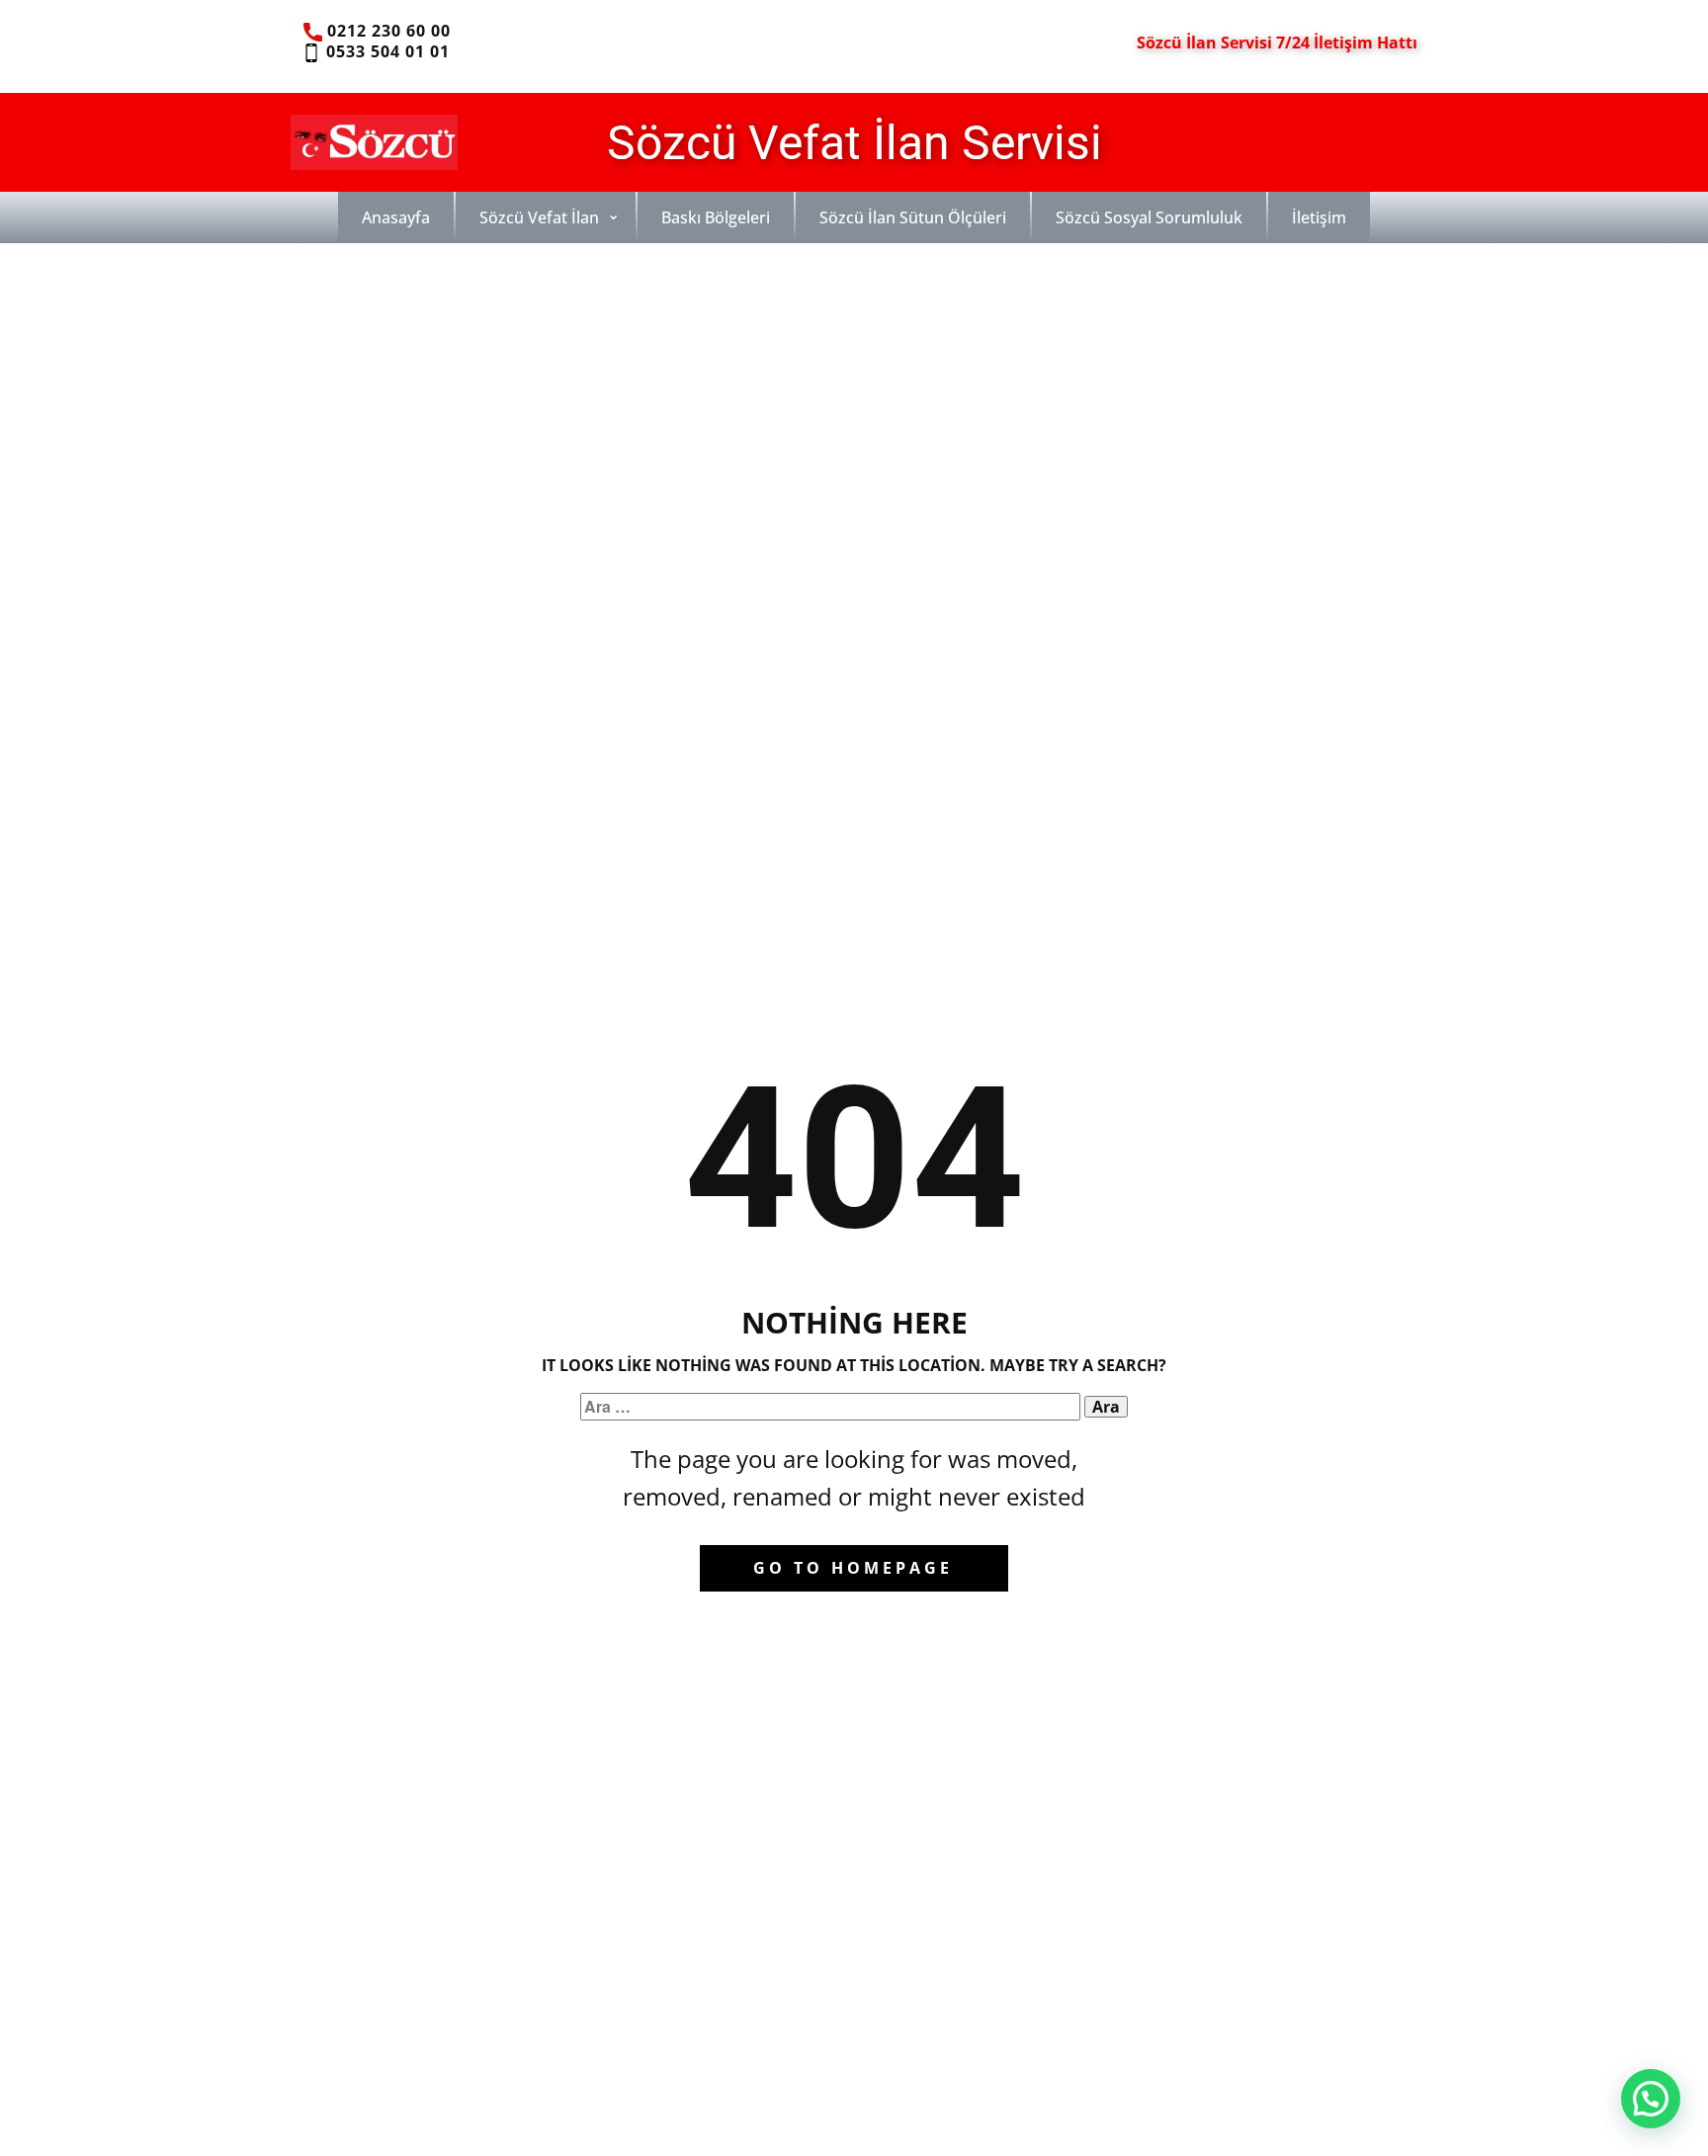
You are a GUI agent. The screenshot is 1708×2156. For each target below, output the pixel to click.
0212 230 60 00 (386, 31)
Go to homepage (853, 1568)
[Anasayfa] (374, 142)
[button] (1651, 2099)
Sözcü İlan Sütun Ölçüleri (913, 217)
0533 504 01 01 (385, 51)
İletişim (1319, 217)
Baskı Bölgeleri (716, 217)
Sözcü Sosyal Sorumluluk (1149, 217)
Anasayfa (396, 217)
